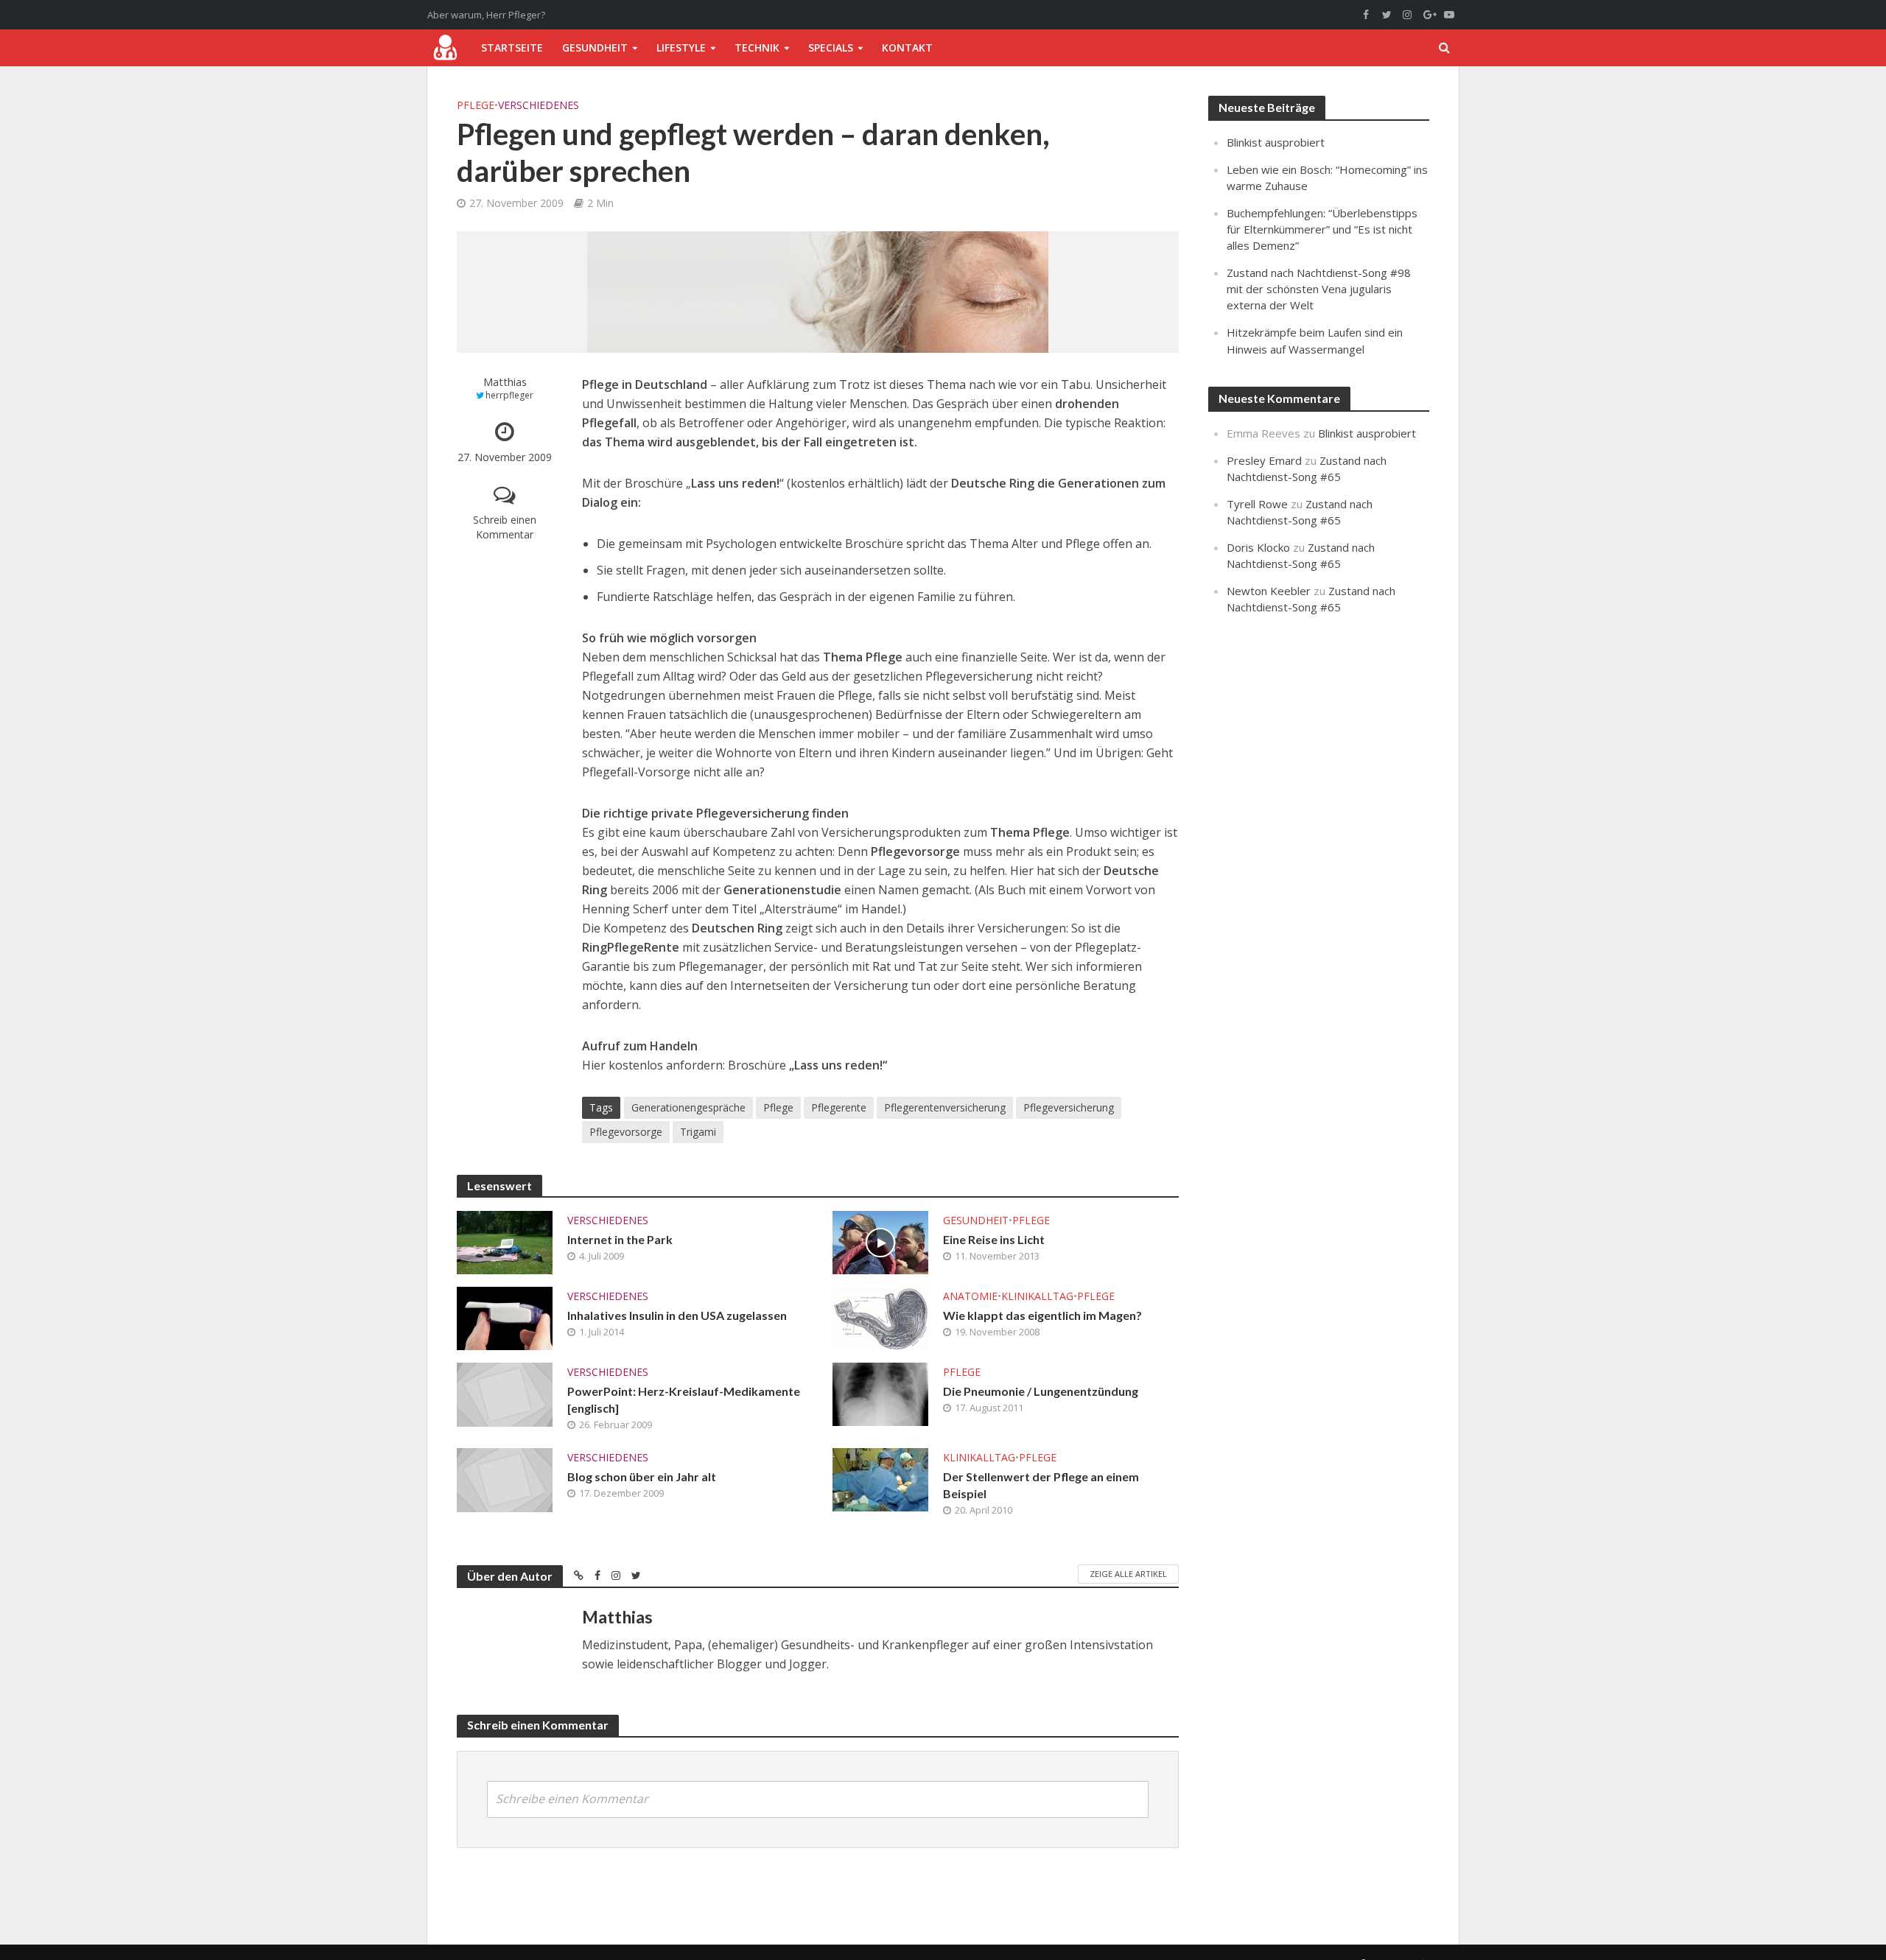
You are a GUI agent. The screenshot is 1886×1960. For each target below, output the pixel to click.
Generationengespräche (688, 1107)
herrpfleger (509, 395)
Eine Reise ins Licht (994, 1239)
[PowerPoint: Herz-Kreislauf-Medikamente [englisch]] (505, 1394)
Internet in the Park (620, 1239)
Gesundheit (595, 48)
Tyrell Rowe (1257, 504)
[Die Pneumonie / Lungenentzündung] (880, 1393)
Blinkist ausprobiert (1276, 142)
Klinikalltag (1037, 1296)
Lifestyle (681, 48)
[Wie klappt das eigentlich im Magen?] (880, 1317)
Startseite (512, 48)
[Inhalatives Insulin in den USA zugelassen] (505, 1317)
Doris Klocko (1258, 547)
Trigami (698, 1132)
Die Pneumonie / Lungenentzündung (1041, 1391)
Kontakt (907, 48)
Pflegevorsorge (626, 1132)
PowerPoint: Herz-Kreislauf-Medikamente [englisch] (684, 1399)
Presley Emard (1264, 460)
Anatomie (970, 1296)
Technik (757, 48)
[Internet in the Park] (505, 1241)
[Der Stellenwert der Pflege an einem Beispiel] (880, 1478)
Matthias (505, 382)
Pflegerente (839, 1107)
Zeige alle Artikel (1128, 1574)
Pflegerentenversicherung (945, 1107)
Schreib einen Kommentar (505, 527)
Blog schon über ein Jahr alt (642, 1476)
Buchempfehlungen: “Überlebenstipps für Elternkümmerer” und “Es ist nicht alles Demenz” (1322, 229)
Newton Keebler (1269, 591)
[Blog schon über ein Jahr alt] (505, 1479)
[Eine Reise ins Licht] (880, 1241)
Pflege (476, 105)
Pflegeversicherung (1069, 1107)
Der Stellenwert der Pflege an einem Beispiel (1041, 1485)
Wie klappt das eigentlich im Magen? (1042, 1315)
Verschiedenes (539, 105)
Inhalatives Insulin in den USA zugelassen (677, 1315)
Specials (831, 48)
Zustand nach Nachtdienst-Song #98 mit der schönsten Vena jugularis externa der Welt (1319, 289)
